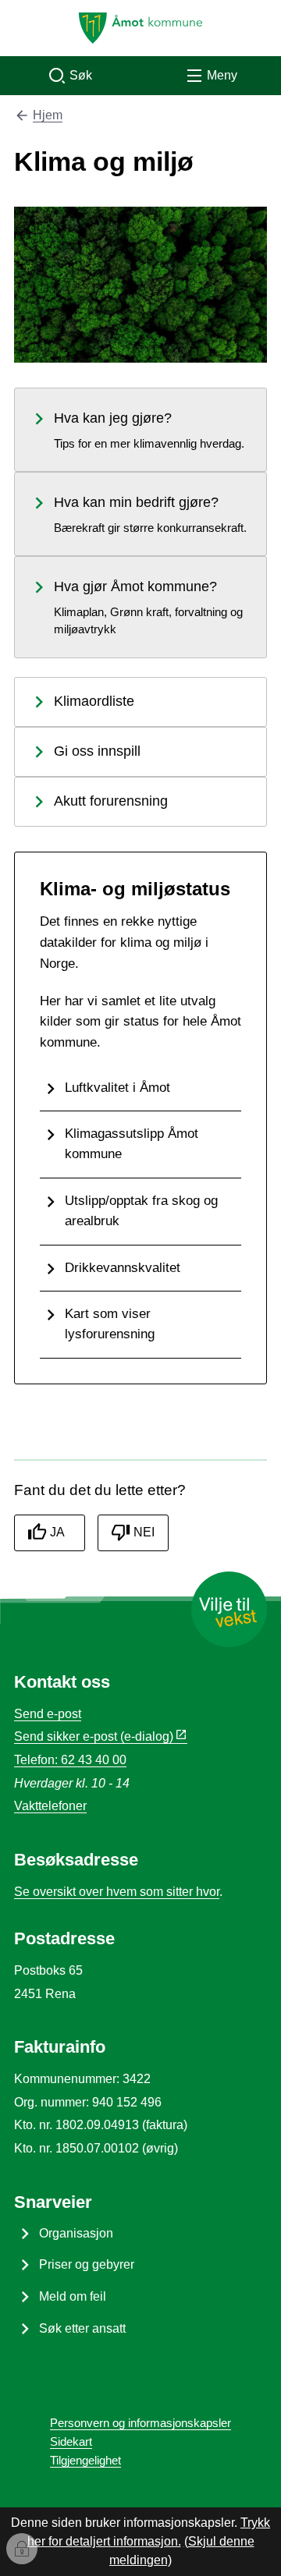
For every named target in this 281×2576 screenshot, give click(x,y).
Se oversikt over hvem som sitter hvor (117, 1892)
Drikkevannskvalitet (123, 1267)
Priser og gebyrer (87, 2264)
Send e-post (48, 1714)
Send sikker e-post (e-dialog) (94, 1736)
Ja (57, 1532)
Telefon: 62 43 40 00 (70, 1760)
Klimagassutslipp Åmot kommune (132, 1143)
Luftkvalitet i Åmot (117, 1087)
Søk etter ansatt (82, 2328)
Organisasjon (76, 2233)
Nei (144, 1532)
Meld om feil (73, 2296)
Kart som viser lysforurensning (110, 1323)
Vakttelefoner (50, 1806)
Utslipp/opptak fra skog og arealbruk (141, 1210)
